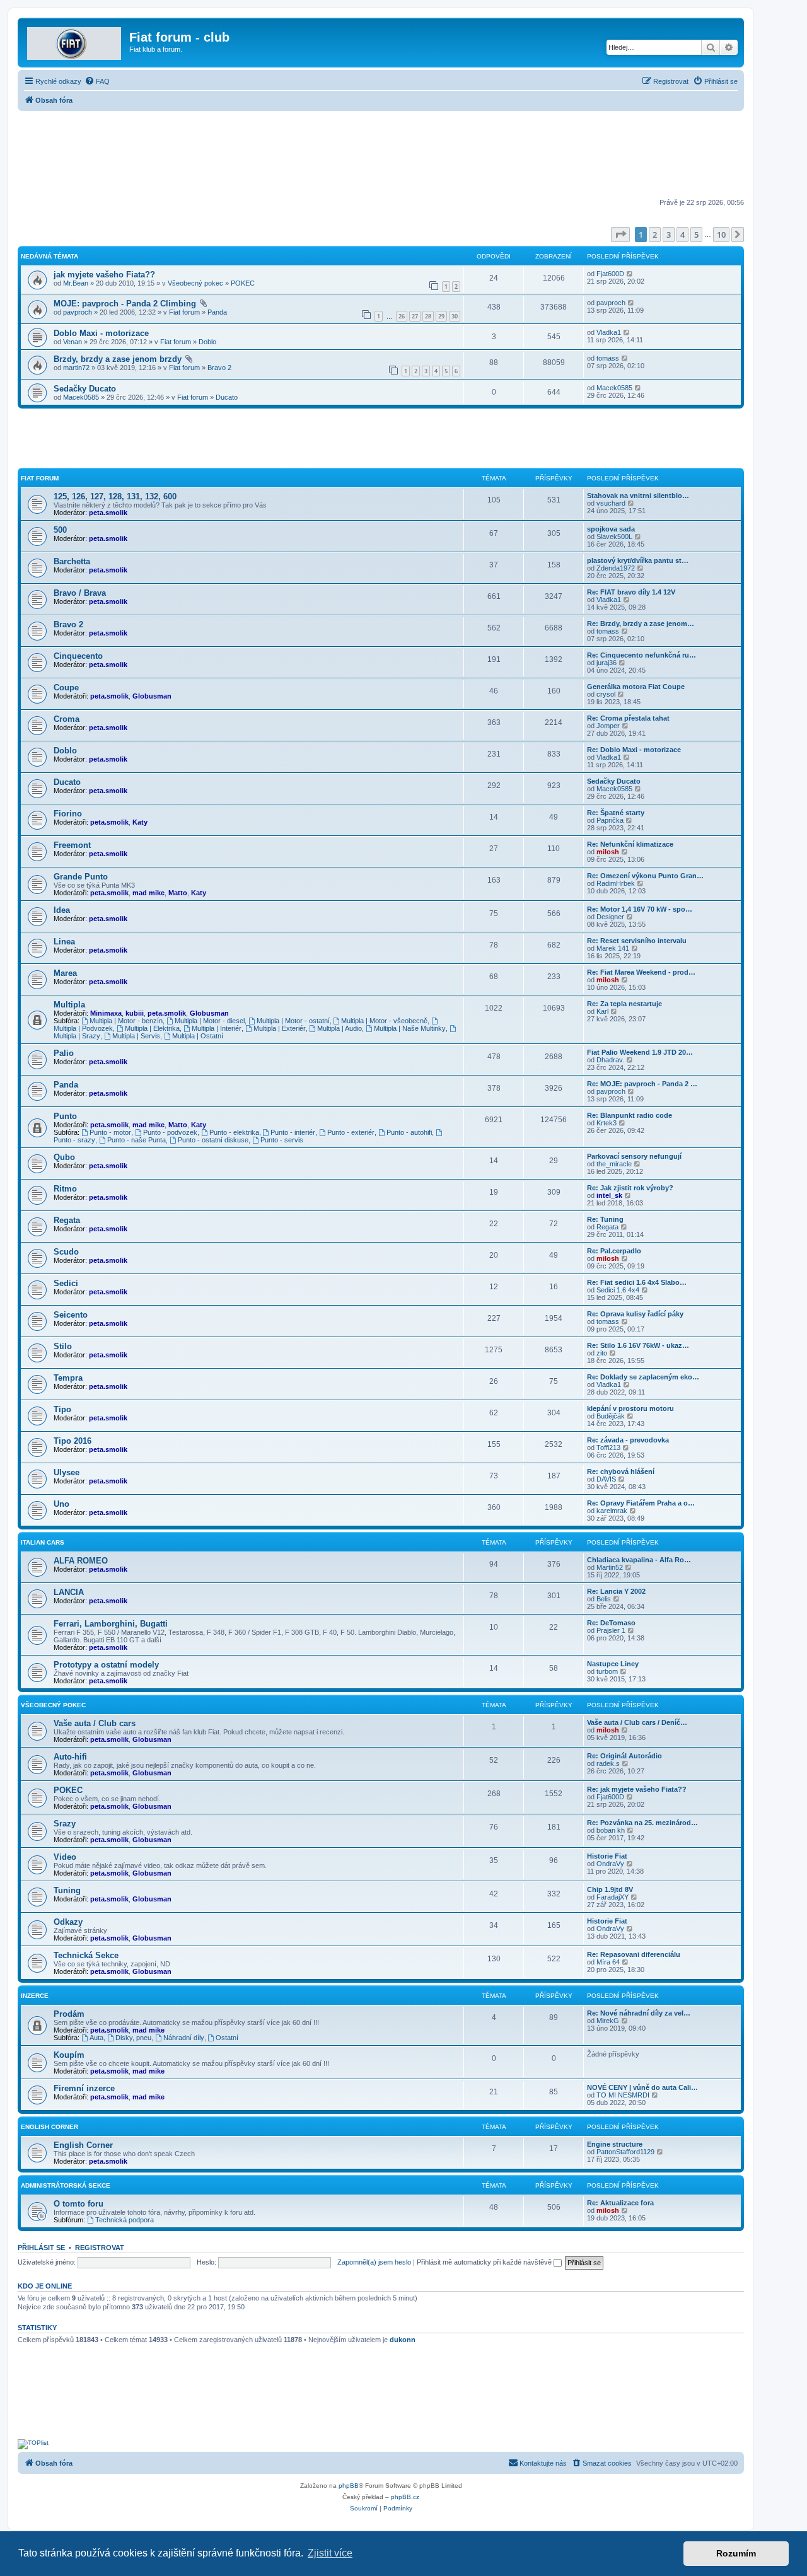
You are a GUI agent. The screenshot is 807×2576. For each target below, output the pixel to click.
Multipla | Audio (340, 1028)
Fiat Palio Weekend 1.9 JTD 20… (640, 1052)
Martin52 (610, 1567)
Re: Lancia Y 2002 (616, 1591)
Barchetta (72, 561)
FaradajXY (613, 1897)
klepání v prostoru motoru (630, 1408)
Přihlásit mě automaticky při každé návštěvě (485, 2262)
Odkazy (68, 1922)
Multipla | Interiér (217, 1028)
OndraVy (610, 1864)
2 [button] (655, 235)
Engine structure (615, 2144)
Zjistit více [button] (330, 2553)
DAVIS (606, 1479)
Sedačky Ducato (85, 389)
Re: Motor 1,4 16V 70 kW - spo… (640, 909)
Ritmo (65, 1189)
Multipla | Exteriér (280, 1028)
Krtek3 (607, 1123)
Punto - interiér (293, 1132)
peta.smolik (108, 513)
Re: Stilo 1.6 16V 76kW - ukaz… (638, 1345)
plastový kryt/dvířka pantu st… (638, 560)
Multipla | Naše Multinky (410, 1028)
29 (441, 316)
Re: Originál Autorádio (624, 1756)
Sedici (66, 1283)
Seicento (71, 1315)
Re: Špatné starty (616, 813)
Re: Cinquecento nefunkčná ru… (642, 655)
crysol (606, 694)
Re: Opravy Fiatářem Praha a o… (641, 1503)
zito (602, 1353)
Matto (178, 893)
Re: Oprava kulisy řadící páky (635, 1314)
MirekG (608, 2021)
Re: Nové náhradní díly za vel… (639, 2013)
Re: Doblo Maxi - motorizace (634, 750)
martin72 (76, 368)
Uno (61, 1504)
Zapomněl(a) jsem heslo (374, 2262)
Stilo (63, 1346)
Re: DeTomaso (611, 1623)
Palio (64, 1053)
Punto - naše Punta (136, 1140)
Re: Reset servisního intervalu (637, 941)
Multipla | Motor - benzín (126, 1021)
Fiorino (68, 814)
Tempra (68, 1378)
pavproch (78, 312)
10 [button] (721, 235)
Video (65, 1857)
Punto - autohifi (409, 1132)
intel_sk (609, 1195)
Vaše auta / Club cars (95, 1723)
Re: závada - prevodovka (628, 1440)
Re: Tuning (605, 1219)
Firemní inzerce (84, 2088)
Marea (65, 973)
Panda (217, 312)
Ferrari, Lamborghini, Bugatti (111, 1624)
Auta (96, 2038)
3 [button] (669, 235)
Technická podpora (125, 2220)
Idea (62, 910)
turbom (607, 1671)
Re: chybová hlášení (621, 1471)
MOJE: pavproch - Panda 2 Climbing (125, 304)
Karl (602, 1011)
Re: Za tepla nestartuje (624, 1004)
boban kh (611, 1830)
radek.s (608, 1763)
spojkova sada (611, 529)
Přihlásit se (41, 2248)
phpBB (349, 2486)
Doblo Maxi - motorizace (101, 333)
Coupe (66, 688)
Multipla (69, 1005)
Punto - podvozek (170, 1132)
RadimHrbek (616, 883)
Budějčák (611, 1416)
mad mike (148, 893)
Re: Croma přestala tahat (628, 718)
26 (402, 316)
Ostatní (227, 2038)
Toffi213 (608, 1448)
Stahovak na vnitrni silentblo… (638, 496)
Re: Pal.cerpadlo (614, 1251)
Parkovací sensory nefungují (634, 1156)
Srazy (65, 1824)
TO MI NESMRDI (623, 2095)
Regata (67, 1220)
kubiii (135, 1013)
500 (60, 530)
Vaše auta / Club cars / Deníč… (637, 1722)
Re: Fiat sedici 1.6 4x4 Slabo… (637, 1282)
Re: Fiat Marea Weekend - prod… (641, 972)
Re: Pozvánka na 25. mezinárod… (642, 1823)
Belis (604, 1599)
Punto (65, 1116)
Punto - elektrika (234, 1132)
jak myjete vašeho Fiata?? (104, 275)
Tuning (67, 1890)
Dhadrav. (610, 1060)
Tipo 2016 (73, 1441)
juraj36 (607, 663)
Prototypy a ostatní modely (106, 1665)
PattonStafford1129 (625, 2152)
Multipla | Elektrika (152, 1028)
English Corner (49, 2127)
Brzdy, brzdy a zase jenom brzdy (118, 359)
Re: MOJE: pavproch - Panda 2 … (642, 1084)
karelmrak (612, 1511)
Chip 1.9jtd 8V (610, 1889)
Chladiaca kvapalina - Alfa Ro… (639, 1560)
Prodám (69, 2014)
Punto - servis (282, 1140)
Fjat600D (610, 274)
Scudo (66, 1252)
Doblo (207, 342)
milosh (608, 852)
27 (415, 316)
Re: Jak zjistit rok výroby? (630, 1188)
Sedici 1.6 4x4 (618, 1290)
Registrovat (100, 2248)
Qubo (64, 1157)
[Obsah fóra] (75, 41)
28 (428, 316)
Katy (140, 822)
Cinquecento (78, 656)
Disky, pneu (133, 2038)
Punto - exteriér (351, 1132)
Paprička (610, 820)
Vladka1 (609, 332)
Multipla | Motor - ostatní (293, 1021)
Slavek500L (614, 537)
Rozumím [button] (736, 2553)
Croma (67, 719)
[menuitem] (97, 81)
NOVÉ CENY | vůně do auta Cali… (642, 2087)
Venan (73, 342)
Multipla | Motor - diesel (210, 1021)
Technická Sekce (86, 1955)
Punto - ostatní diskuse (213, 1140)
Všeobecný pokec (195, 283)
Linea (64, 942)
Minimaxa (106, 1013)
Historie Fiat (607, 1856)
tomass (608, 358)
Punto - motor (110, 1132)
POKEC (243, 283)
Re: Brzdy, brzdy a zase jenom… (641, 624)
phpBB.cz (405, 2497)
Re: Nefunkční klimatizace (630, 844)
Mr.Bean (76, 283)
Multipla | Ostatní (198, 1036)
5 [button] (696, 235)
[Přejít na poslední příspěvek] (630, 274)
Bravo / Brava (80, 593)
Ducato (227, 397)
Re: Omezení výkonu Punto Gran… (645, 876)
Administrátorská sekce (66, 2185)
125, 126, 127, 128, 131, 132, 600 (115, 496)
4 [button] (682, 235)
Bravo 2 (219, 368)
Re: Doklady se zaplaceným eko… (643, 1377)
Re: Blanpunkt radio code (630, 1115)
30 (455, 316)
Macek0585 (81, 397)
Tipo (62, 1409)
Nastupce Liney (613, 1664)
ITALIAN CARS (43, 1542)
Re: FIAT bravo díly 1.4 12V (631, 592)
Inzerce (35, 1996)
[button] (620, 235)
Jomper (608, 726)
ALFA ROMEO (81, 1561)
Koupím (69, 2055)
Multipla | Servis (136, 1036)
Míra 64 (608, 1962)
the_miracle (614, 1164)
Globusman (152, 696)
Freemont (72, 845)
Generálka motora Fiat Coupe (636, 687)
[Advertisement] (381, 156)
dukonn (403, 2340)
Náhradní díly (184, 2038)
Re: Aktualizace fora (620, 2203)
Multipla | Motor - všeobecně (384, 1021)
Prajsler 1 (611, 1630)
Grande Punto (81, 877)
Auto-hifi (70, 1757)
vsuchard (611, 503)
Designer (610, 917)
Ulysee (67, 1472)
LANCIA (69, 1592)
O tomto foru (78, 2204)
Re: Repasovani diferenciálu (634, 1954)
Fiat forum (184, 312)
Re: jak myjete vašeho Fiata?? (637, 1789)
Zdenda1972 (616, 568)
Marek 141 (613, 948)
